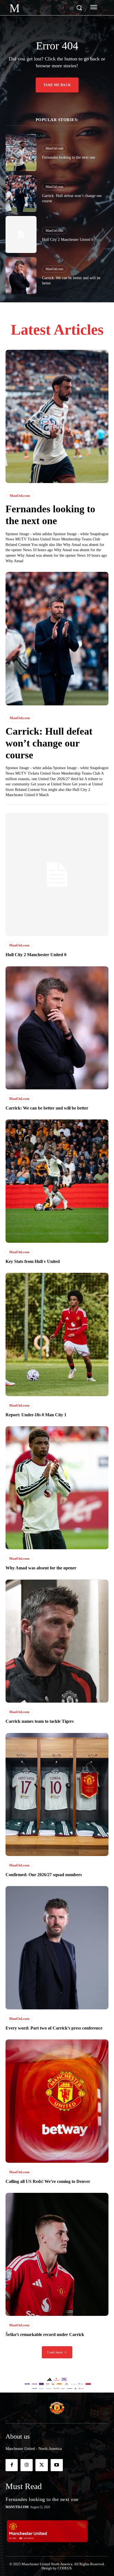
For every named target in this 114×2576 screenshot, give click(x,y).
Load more (55, 2352)
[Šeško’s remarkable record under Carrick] (57, 2254)
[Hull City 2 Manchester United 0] (21, 234)
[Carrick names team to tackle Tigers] (57, 1641)
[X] (42, 2465)
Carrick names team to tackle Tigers (40, 1721)
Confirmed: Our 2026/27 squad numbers (44, 1875)
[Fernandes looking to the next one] (21, 153)
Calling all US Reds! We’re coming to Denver (48, 2181)
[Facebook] (12, 2465)
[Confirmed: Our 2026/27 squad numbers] (57, 1794)
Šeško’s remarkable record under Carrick (45, 2334)
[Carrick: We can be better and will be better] (21, 276)
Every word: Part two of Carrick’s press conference (54, 2028)
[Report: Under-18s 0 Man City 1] (57, 1334)
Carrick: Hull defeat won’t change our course (49, 743)
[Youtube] (57, 2465)
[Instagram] (27, 2465)
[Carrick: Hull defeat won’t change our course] (21, 194)
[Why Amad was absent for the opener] (57, 1488)
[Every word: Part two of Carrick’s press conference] (57, 1948)
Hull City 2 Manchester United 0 (68, 240)
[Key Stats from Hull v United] (57, 1181)
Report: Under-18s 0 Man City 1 (36, 1415)
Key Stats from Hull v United (33, 1261)
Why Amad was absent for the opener (41, 1568)
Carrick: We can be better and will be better (47, 1108)
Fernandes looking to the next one (69, 157)
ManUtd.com (54, 148)
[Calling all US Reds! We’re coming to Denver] (57, 2101)
